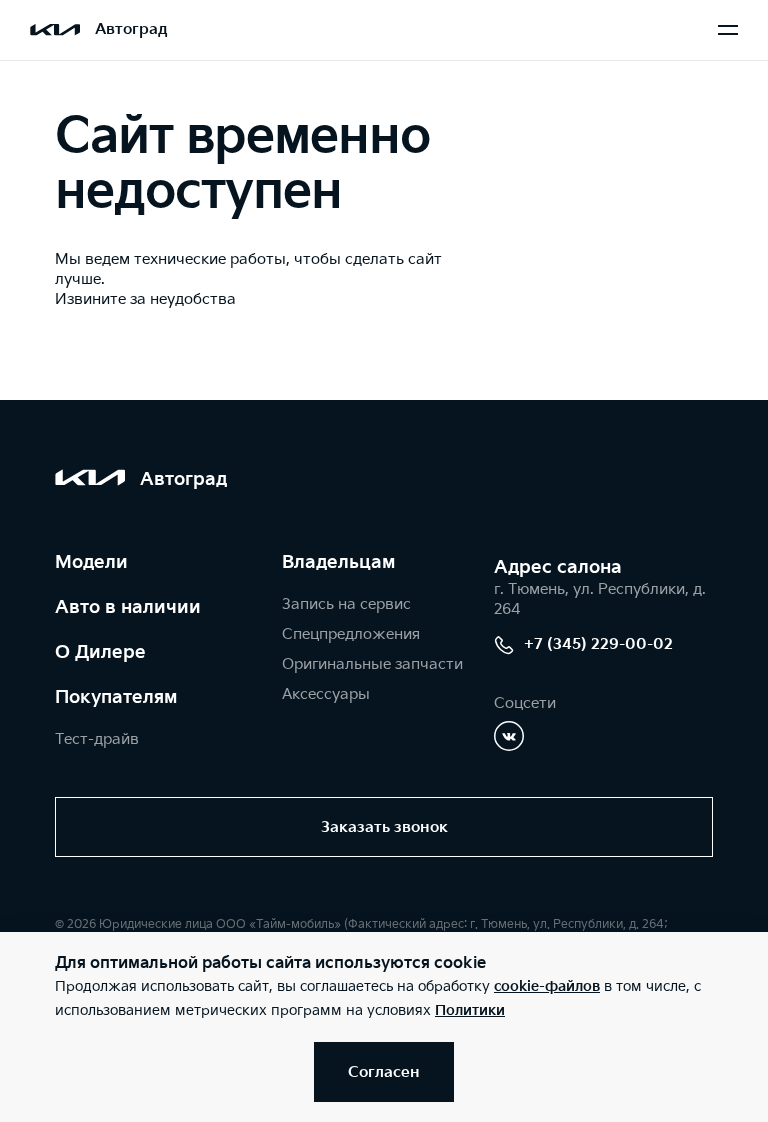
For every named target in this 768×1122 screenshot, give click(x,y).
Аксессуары (326, 694)
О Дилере (100, 652)
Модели (91, 562)
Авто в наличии (128, 607)
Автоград (131, 29)
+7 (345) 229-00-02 (598, 644)
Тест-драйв (97, 739)
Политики (470, 1010)
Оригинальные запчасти (372, 664)
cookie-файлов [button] (547, 986)
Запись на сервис (346, 604)
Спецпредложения (351, 634)
